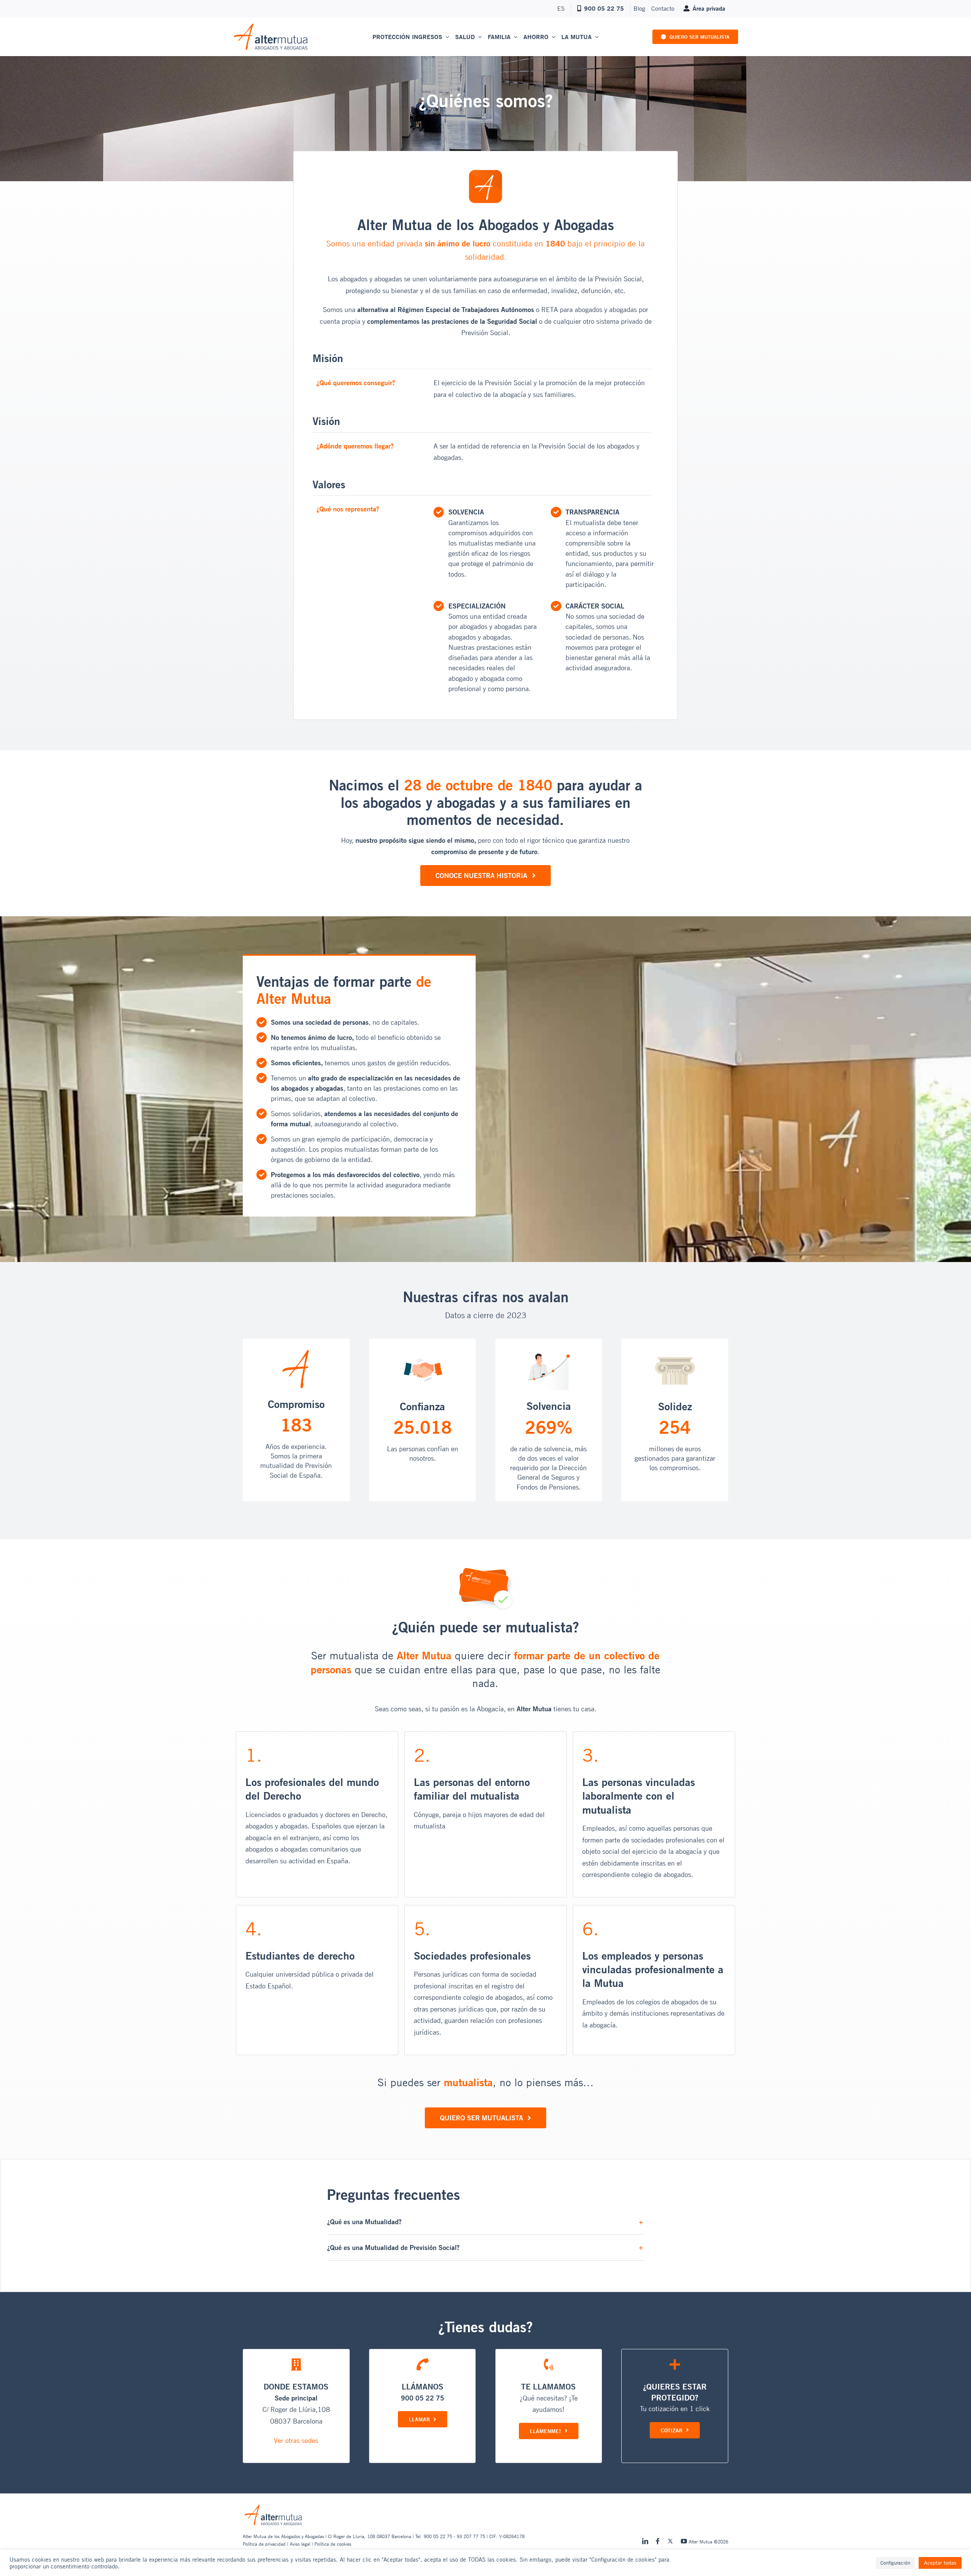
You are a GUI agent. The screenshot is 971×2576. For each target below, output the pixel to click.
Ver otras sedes (296, 2440)
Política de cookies (333, 2544)
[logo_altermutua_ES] (271, 26)
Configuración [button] (895, 2563)
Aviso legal (300, 2544)
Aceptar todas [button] (940, 2563)
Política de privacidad (264, 2544)
